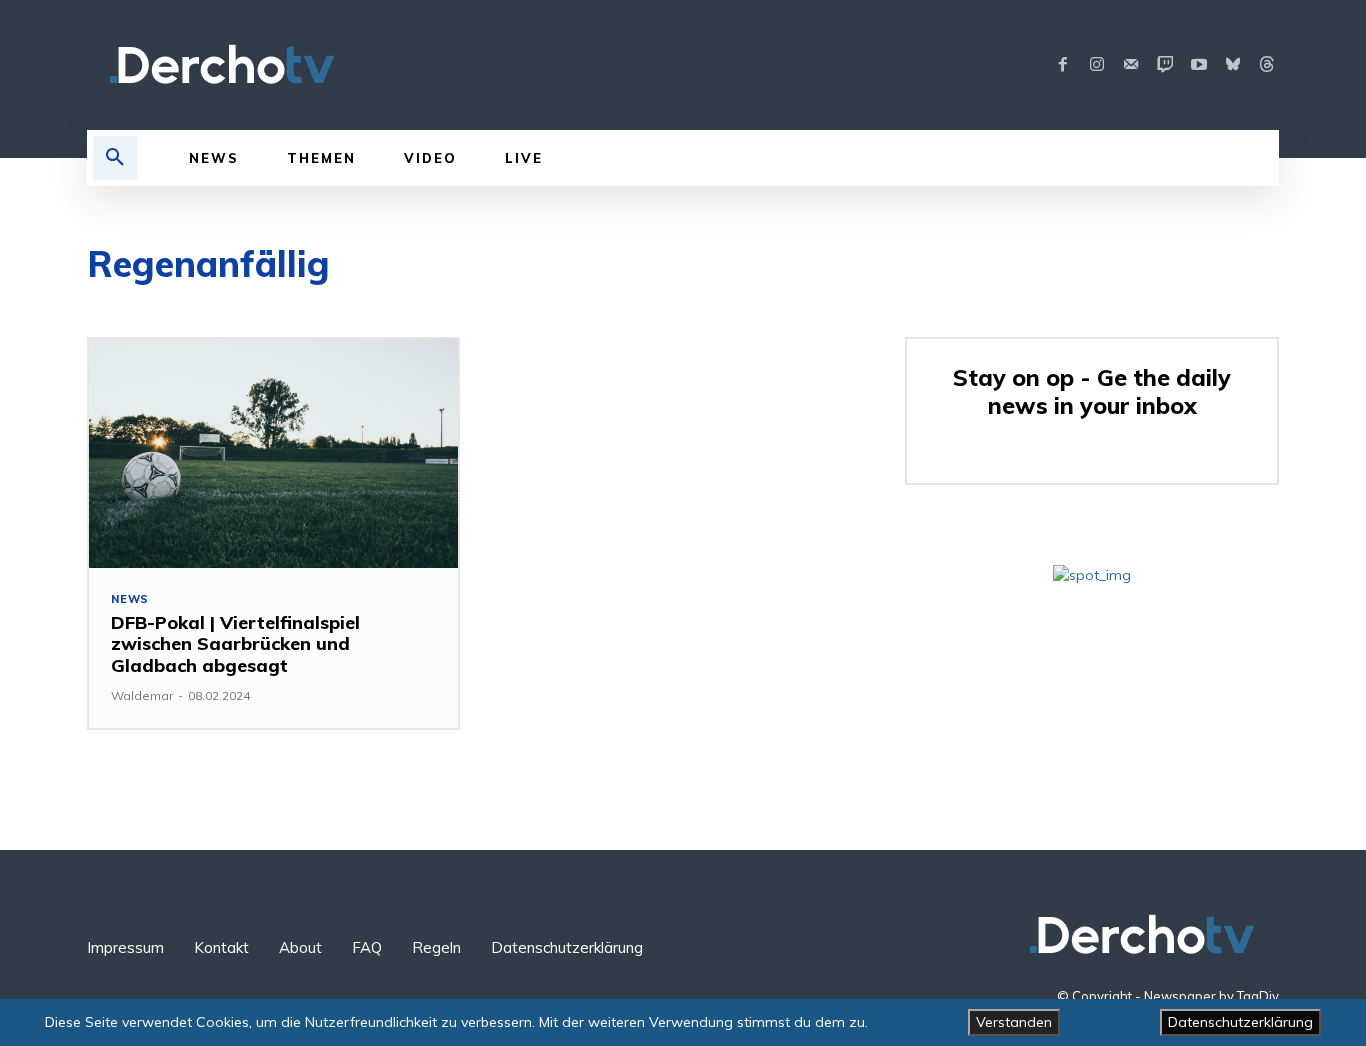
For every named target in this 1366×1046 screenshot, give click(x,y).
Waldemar (142, 695)
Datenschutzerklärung (1240, 1022)
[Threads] (1267, 65)
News (130, 599)
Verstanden (1014, 1022)
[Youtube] (1199, 65)
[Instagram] (1097, 65)
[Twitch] (1165, 65)
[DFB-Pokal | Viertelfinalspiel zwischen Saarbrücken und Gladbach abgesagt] (273, 453)
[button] (115, 158)
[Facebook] (1063, 65)
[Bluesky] (1233, 65)
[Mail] (1131, 65)
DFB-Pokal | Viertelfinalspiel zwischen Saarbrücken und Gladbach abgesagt (235, 644)
